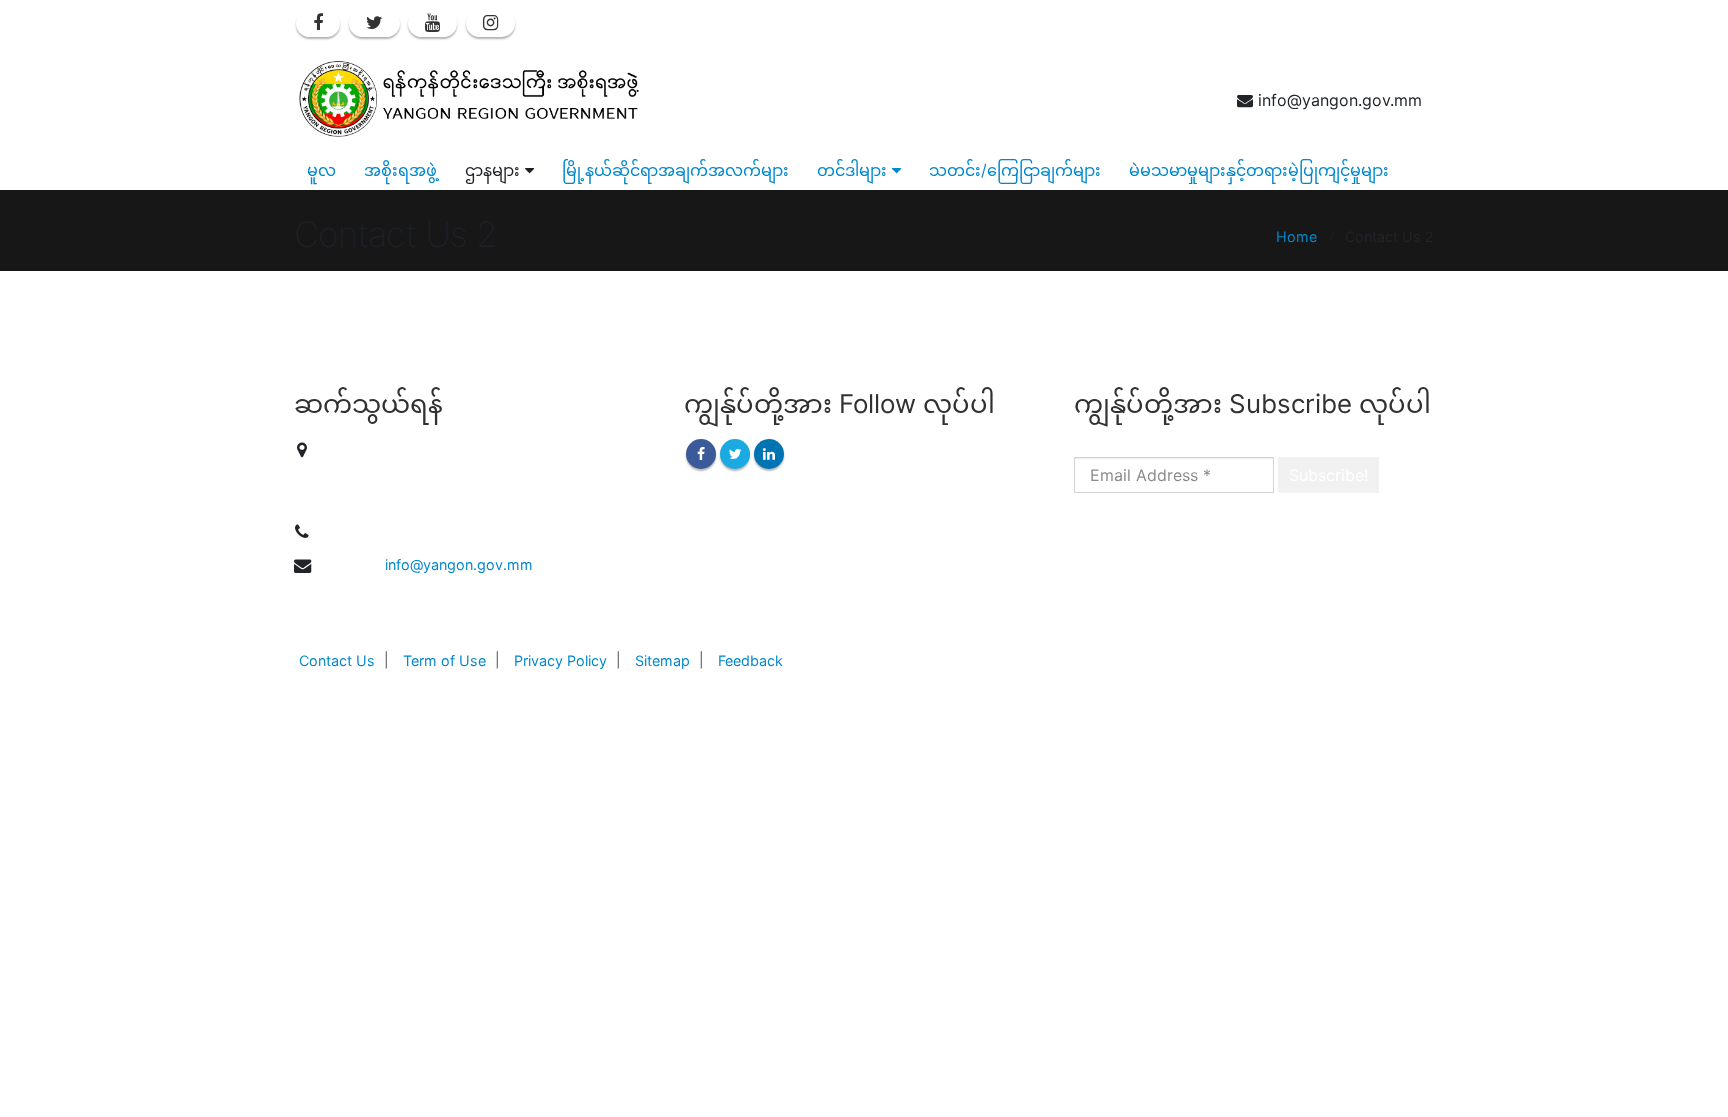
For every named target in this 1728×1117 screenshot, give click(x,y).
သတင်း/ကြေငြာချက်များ (1015, 170)
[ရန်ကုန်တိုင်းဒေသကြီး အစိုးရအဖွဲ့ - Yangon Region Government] (469, 99)
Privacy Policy (560, 660)
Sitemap (662, 660)
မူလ (321, 170)
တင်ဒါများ (852, 170)
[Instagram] (490, 23)
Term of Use (444, 660)
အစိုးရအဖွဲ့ (400, 170)
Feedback (750, 660)
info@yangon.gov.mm (459, 564)
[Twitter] (374, 23)
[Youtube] (432, 23)
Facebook (701, 454)
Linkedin (769, 454)
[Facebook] (318, 23)
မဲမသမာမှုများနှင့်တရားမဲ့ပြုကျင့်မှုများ (1259, 170)
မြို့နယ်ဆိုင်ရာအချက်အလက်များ (675, 170)
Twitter (735, 454)
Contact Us (337, 660)
